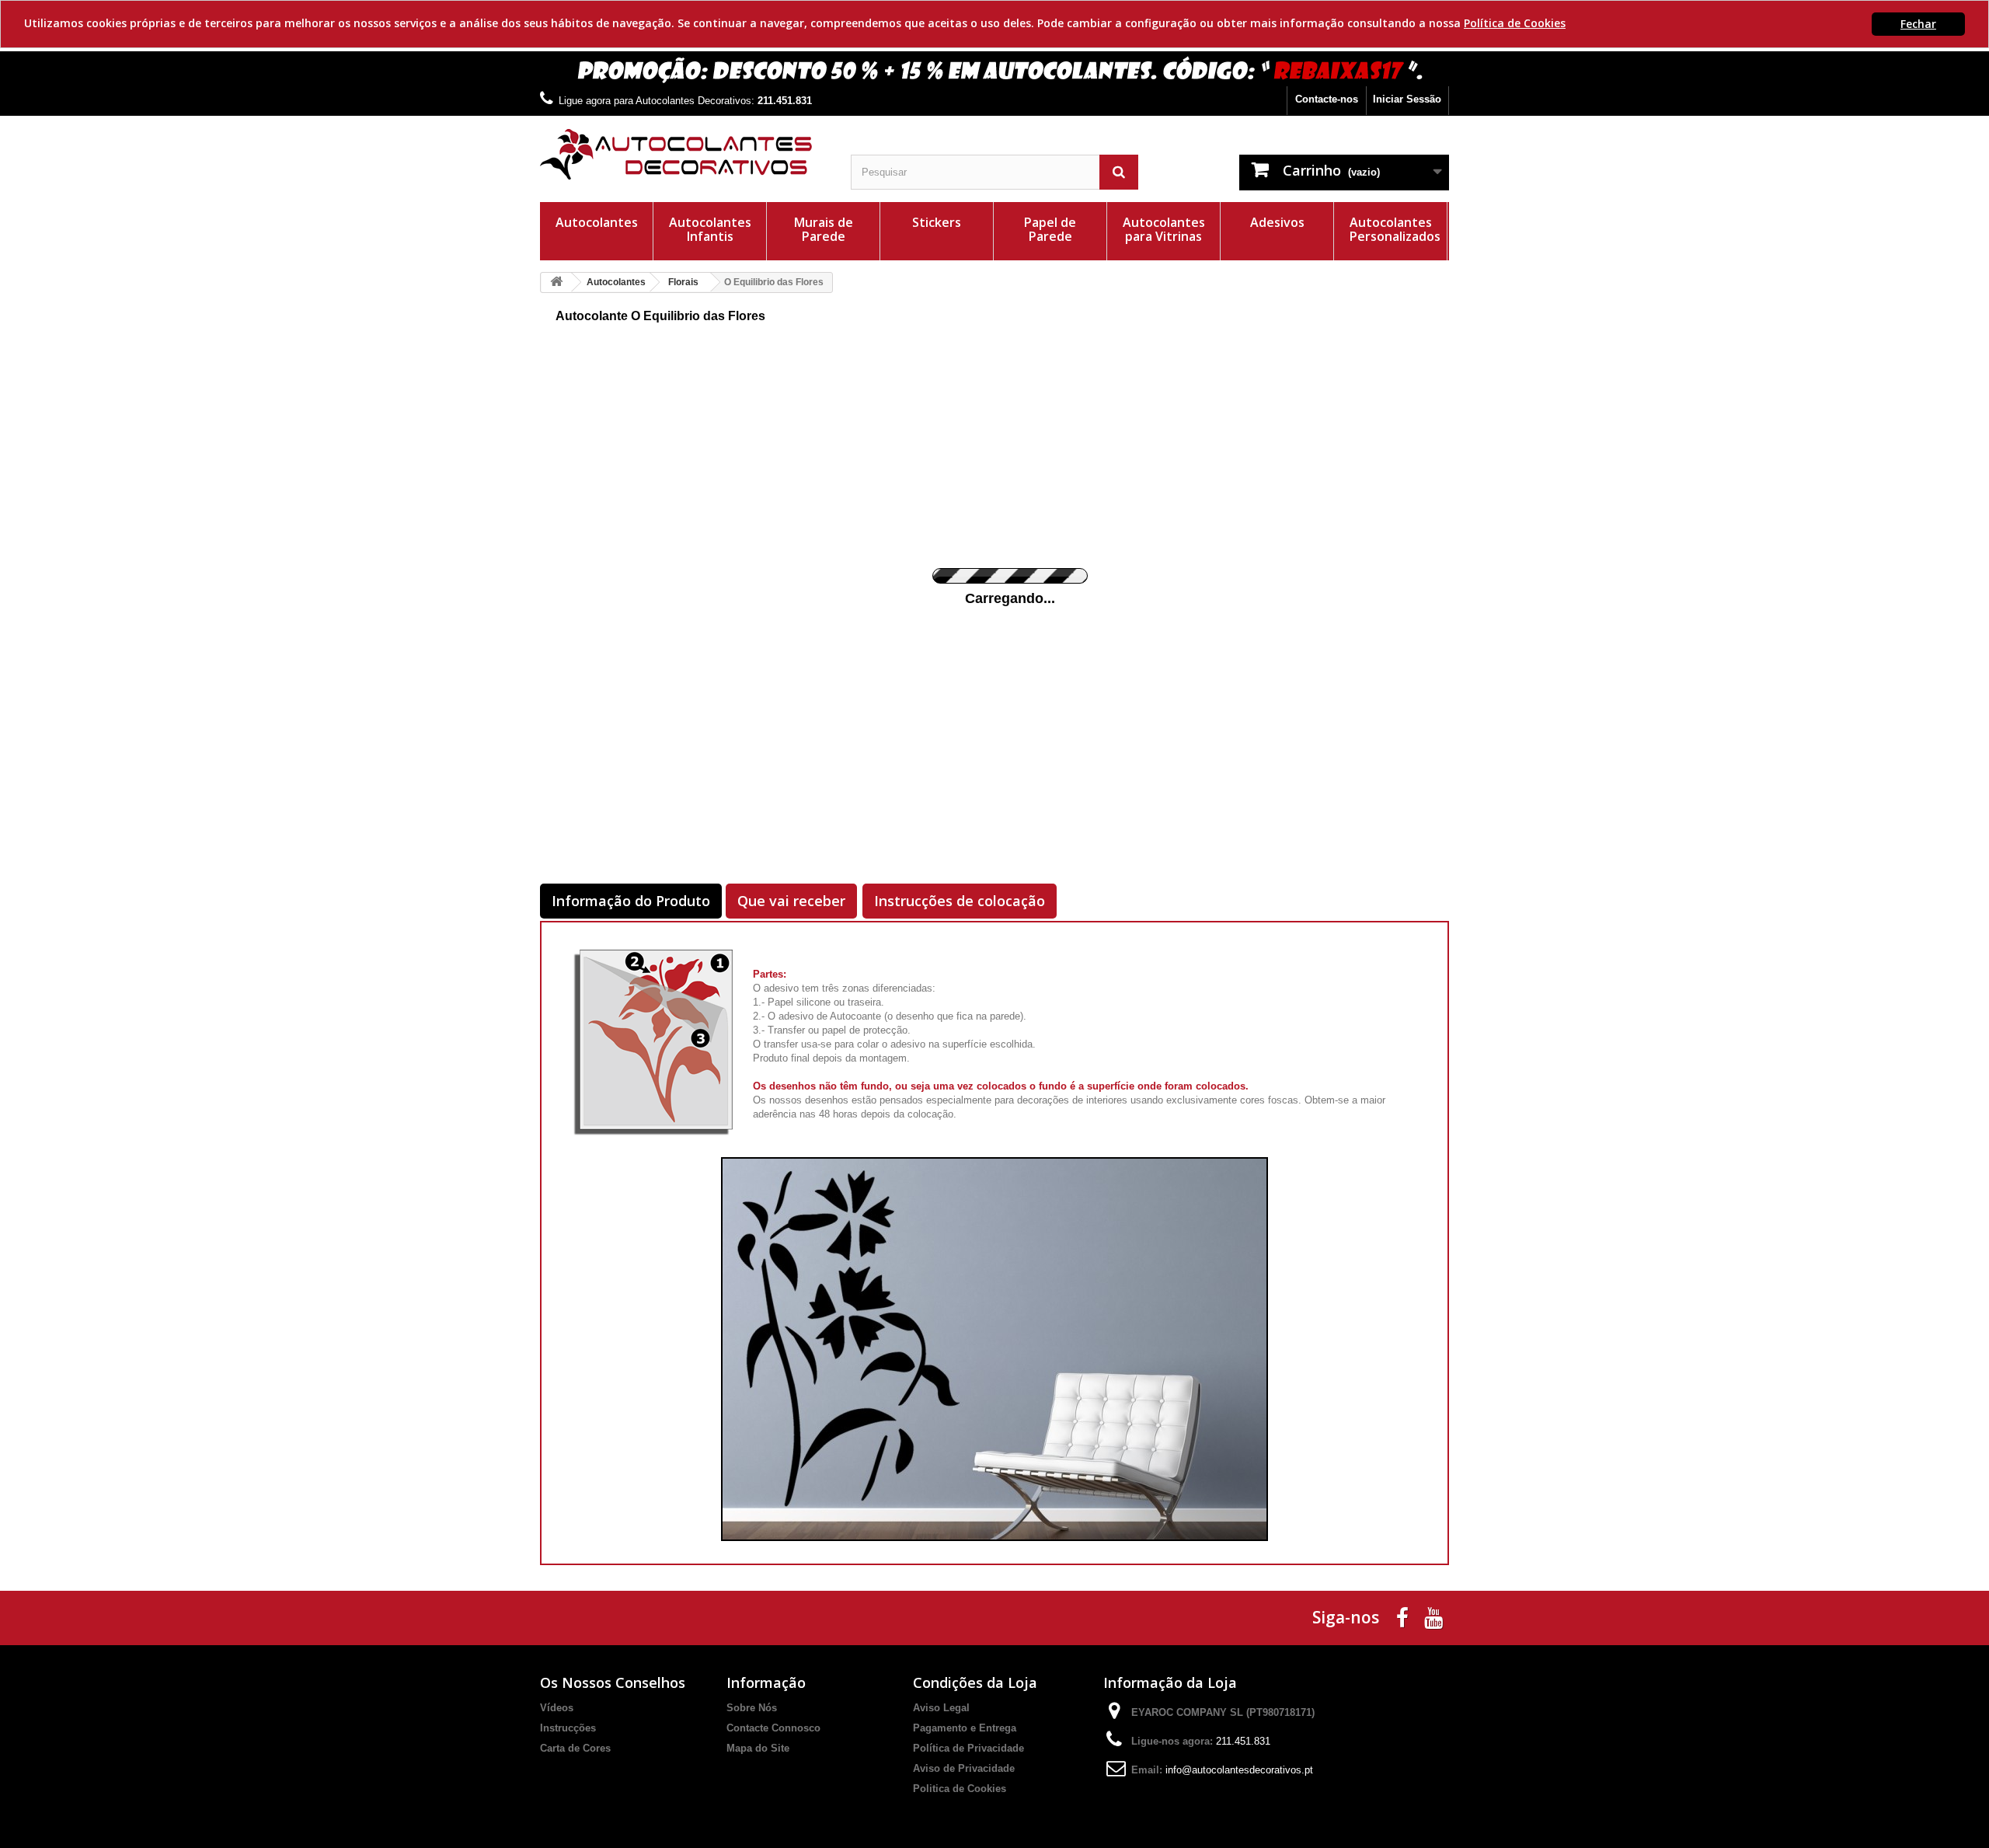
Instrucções (568, 1728)
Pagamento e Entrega (965, 1728)
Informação (766, 1682)
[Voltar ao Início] (556, 282)
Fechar (1918, 24)
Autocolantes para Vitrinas (1164, 229)
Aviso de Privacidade (964, 1768)
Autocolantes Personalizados (1395, 229)
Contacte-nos (1327, 99)
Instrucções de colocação (960, 901)
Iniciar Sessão (1407, 99)
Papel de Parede (1050, 229)
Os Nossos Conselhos (613, 1682)
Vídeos (557, 1708)
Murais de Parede (824, 229)
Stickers (937, 222)
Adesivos (1277, 222)
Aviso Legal (941, 1708)
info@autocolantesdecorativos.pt (1239, 1770)
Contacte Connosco (773, 1728)
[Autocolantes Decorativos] (684, 154)
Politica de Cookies (960, 1789)
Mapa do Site (758, 1748)
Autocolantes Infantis (710, 229)
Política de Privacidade (968, 1748)
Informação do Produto (631, 901)
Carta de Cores (575, 1748)
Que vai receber (791, 901)
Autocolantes (597, 222)
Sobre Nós (752, 1708)
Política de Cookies (1515, 23)
